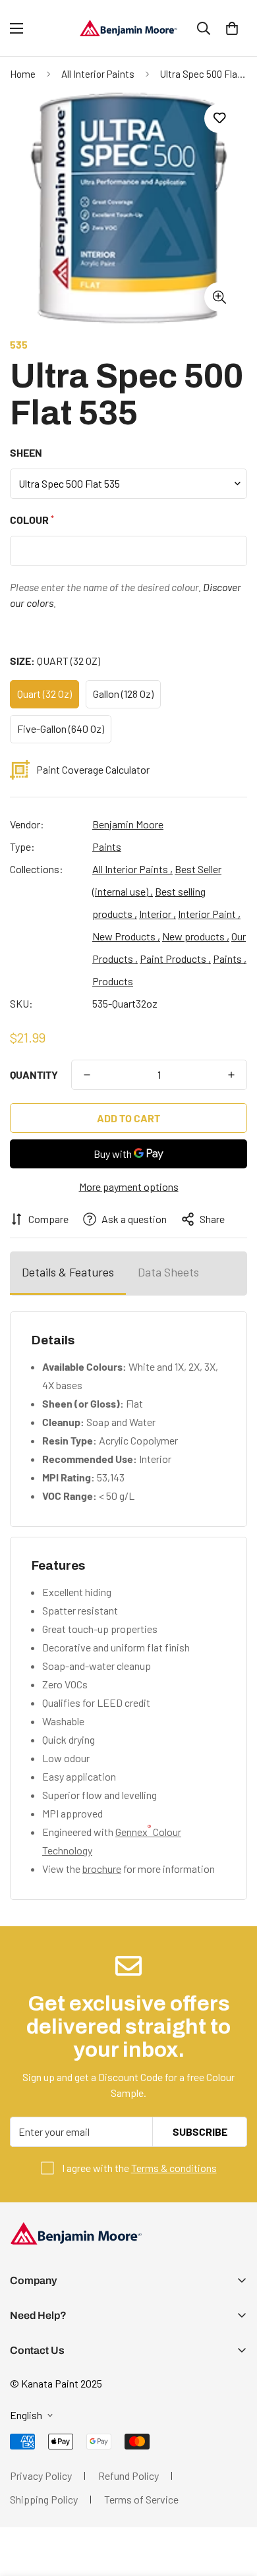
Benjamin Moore (128, 824)
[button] (232, 28)
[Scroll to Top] (233, 2506)
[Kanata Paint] (128, 28)
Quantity (34, 1074)
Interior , (157, 914)
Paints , (230, 959)
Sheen (26, 452)
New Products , (126, 936)
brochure (102, 1869)
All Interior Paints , (132, 869)
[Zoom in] (219, 297)
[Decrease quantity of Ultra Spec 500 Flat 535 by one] (87, 1075)
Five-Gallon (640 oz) (61, 729)
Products (113, 981)
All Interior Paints (98, 74)
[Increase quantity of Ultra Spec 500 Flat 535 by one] (231, 1075)
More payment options (129, 1187)
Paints (107, 846)
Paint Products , (175, 959)
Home (23, 74)
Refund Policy (128, 2476)
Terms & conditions (174, 2168)
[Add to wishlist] (219, 118)
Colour (31, 520)
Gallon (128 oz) (123, 694)
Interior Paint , (209, 914)
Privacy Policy (41, 2476)
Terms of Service (141, 2499)
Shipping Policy (44, 2499)
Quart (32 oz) (44, 694)
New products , (196, 936)
